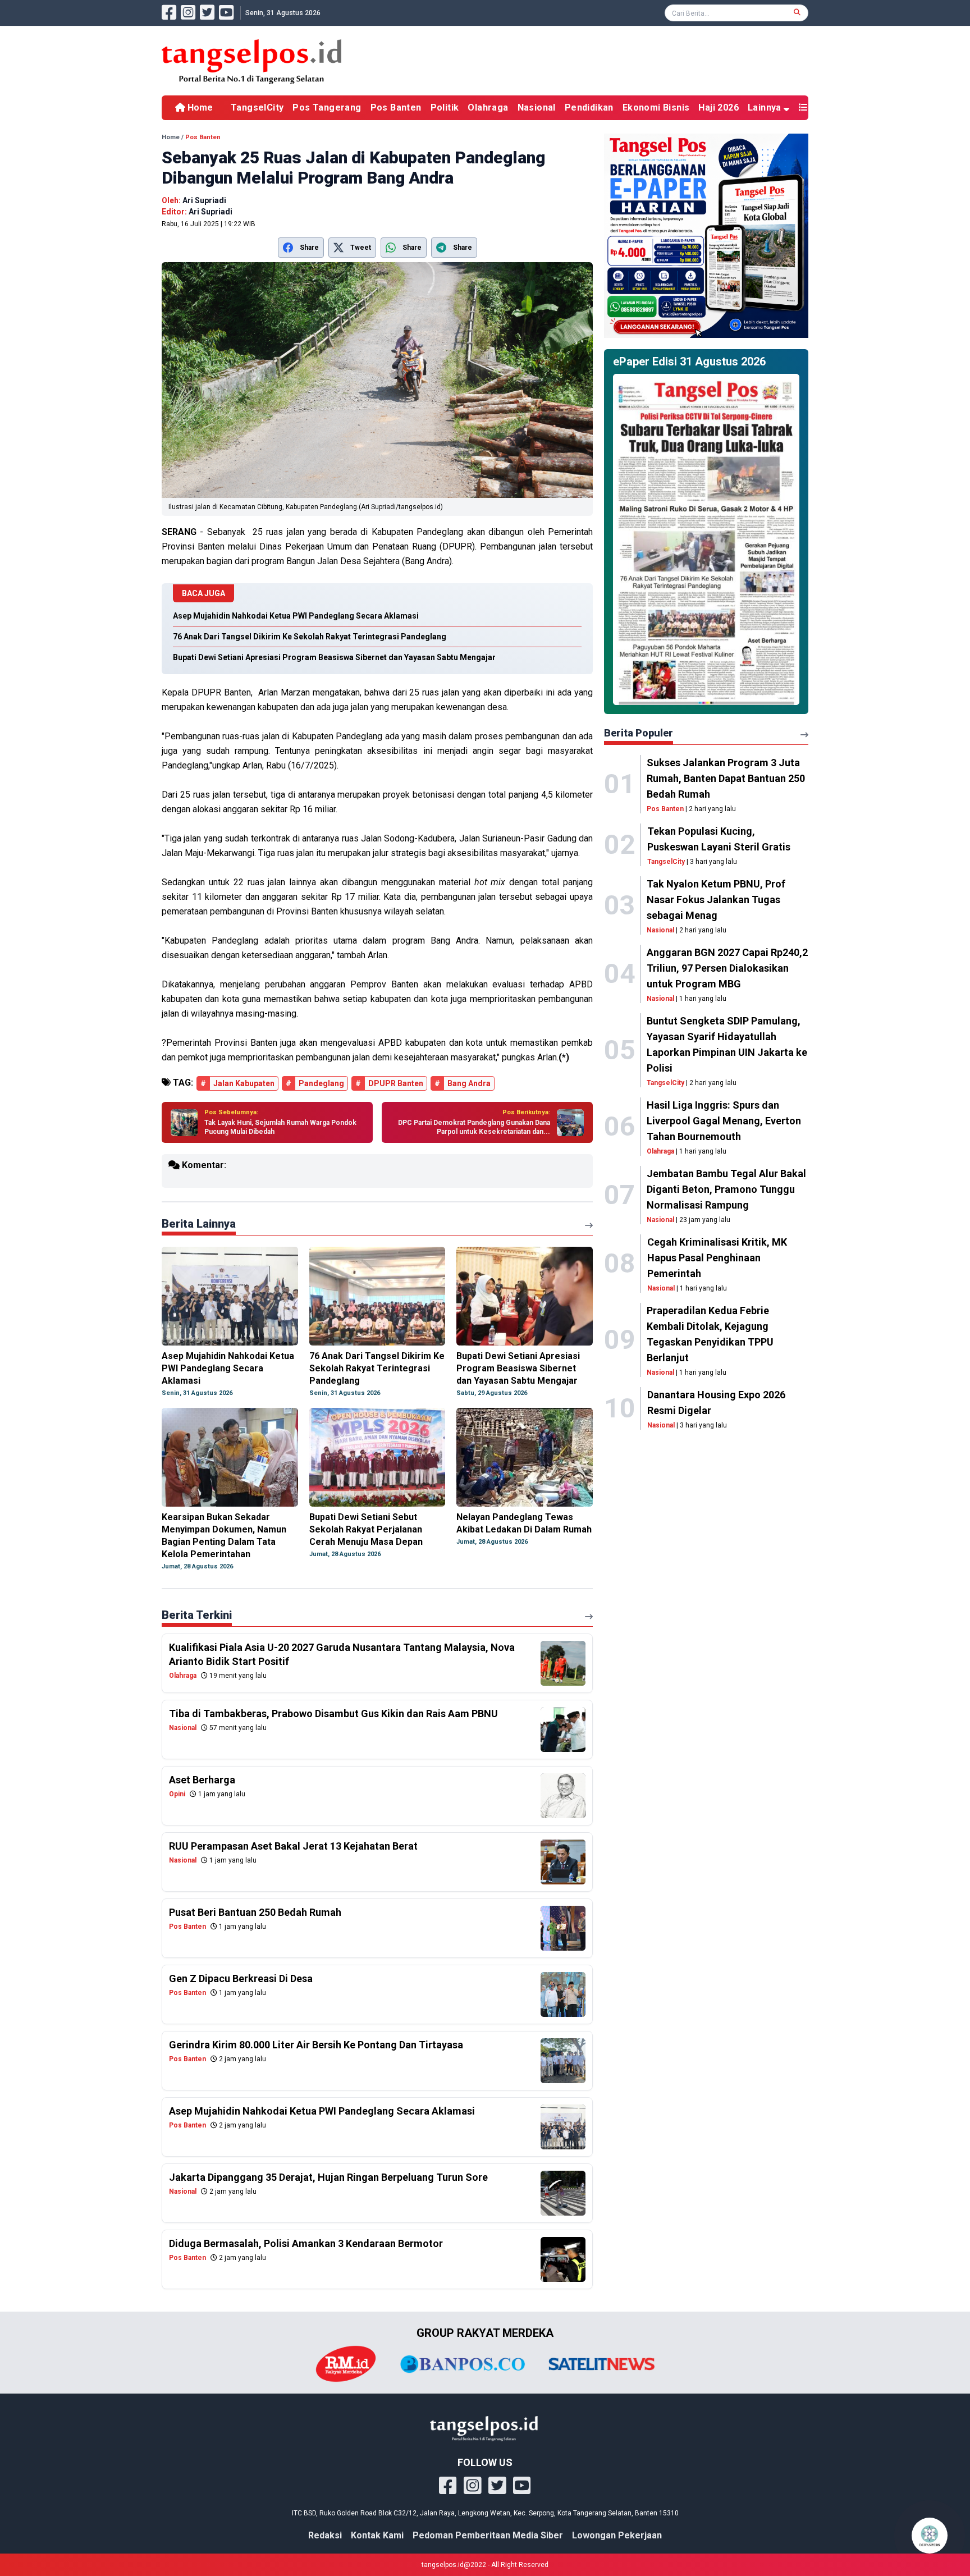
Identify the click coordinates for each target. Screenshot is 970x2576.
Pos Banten (396, 107)
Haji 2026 (719, 107)
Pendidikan (589, 107)
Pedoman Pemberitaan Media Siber (488, 2535)
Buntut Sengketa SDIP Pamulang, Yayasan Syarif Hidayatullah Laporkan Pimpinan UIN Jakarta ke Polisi (727, 1044)
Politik (445, 107)
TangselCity (257, 107)
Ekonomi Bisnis (656, 107)
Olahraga (488, 107)
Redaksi (325, 2535)
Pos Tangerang (327, 107)
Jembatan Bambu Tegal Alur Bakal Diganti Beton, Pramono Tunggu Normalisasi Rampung (726, 1189)
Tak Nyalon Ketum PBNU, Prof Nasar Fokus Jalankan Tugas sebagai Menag (716, 900)
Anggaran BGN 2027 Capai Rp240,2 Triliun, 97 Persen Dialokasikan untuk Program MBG (727, 968)
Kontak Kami (377, 2535)
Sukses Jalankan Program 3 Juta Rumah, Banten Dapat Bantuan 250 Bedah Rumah (726, 778)
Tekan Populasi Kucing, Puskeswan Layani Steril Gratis (719, 839)
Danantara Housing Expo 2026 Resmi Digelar (716, 1403)
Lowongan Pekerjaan (617, 2535)
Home (199, 107)
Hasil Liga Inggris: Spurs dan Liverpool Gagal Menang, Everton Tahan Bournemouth (724, 1121)
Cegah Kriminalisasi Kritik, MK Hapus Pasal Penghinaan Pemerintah (717, 1258)
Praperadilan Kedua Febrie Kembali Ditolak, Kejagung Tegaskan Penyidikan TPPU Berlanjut (710, 1334)
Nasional (537, 107)
